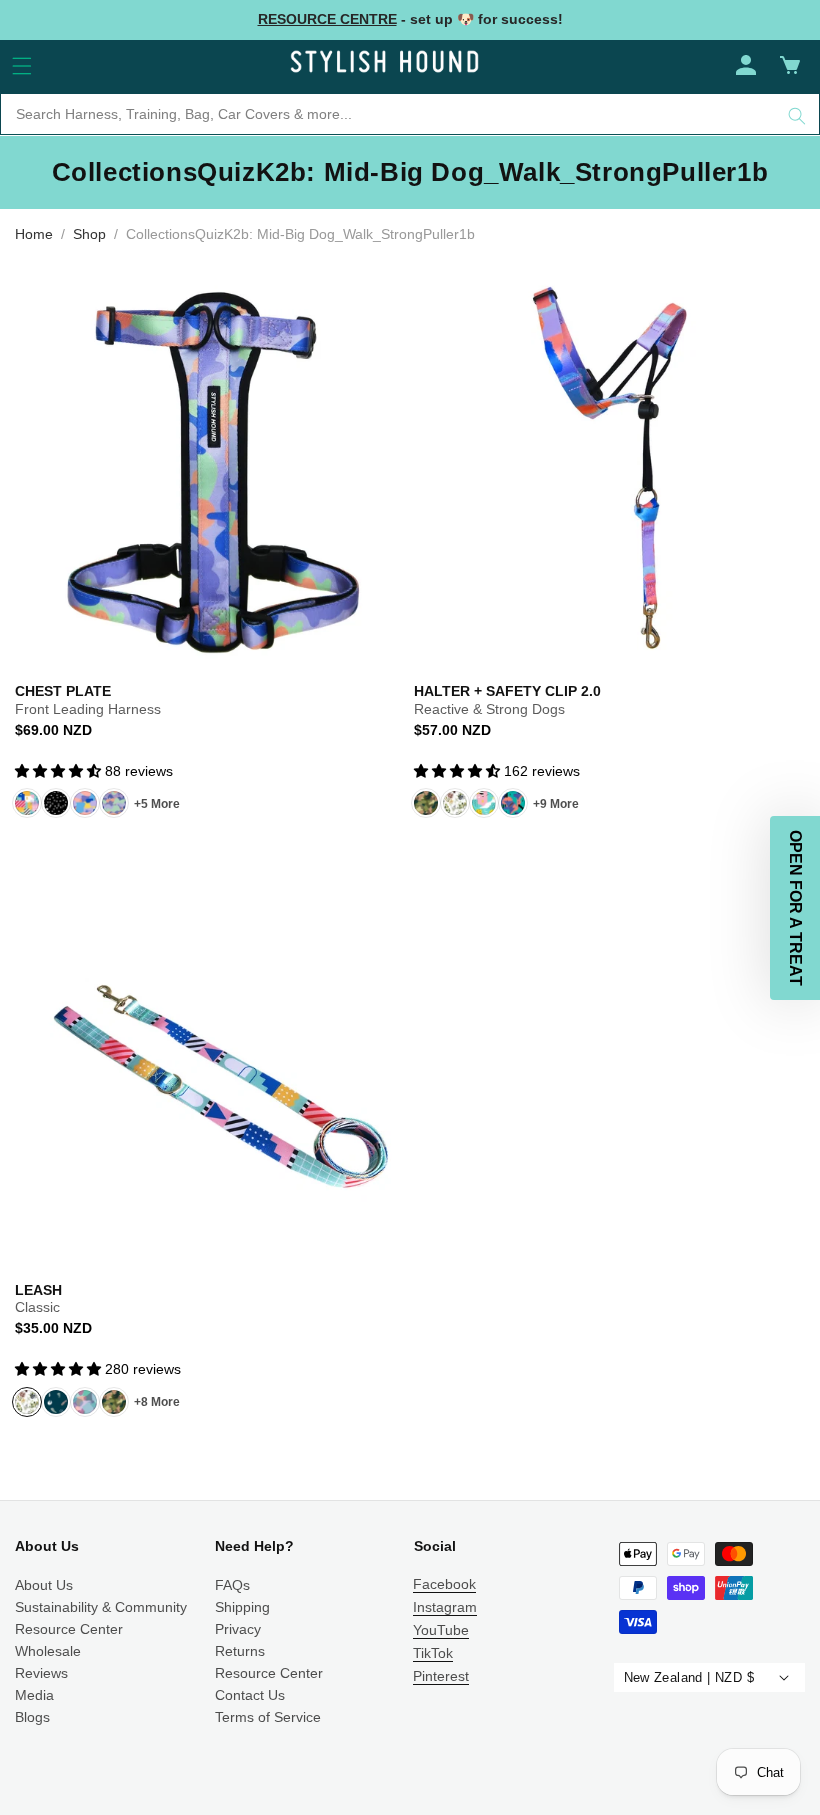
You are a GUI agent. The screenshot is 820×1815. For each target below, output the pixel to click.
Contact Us (250, 1695)
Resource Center (69, 1629)
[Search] (797, 116)
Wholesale (48, 1651)
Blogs (32, 1717)
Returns (240, 1651)
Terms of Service (268, 1717)
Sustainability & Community (101, 1607)
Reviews (41, 1673)
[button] (22, 66)
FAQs (232, 1585)
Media (34, 1695)
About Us (44, 1585)
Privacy (238, 1629)
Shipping (242, 1607)
